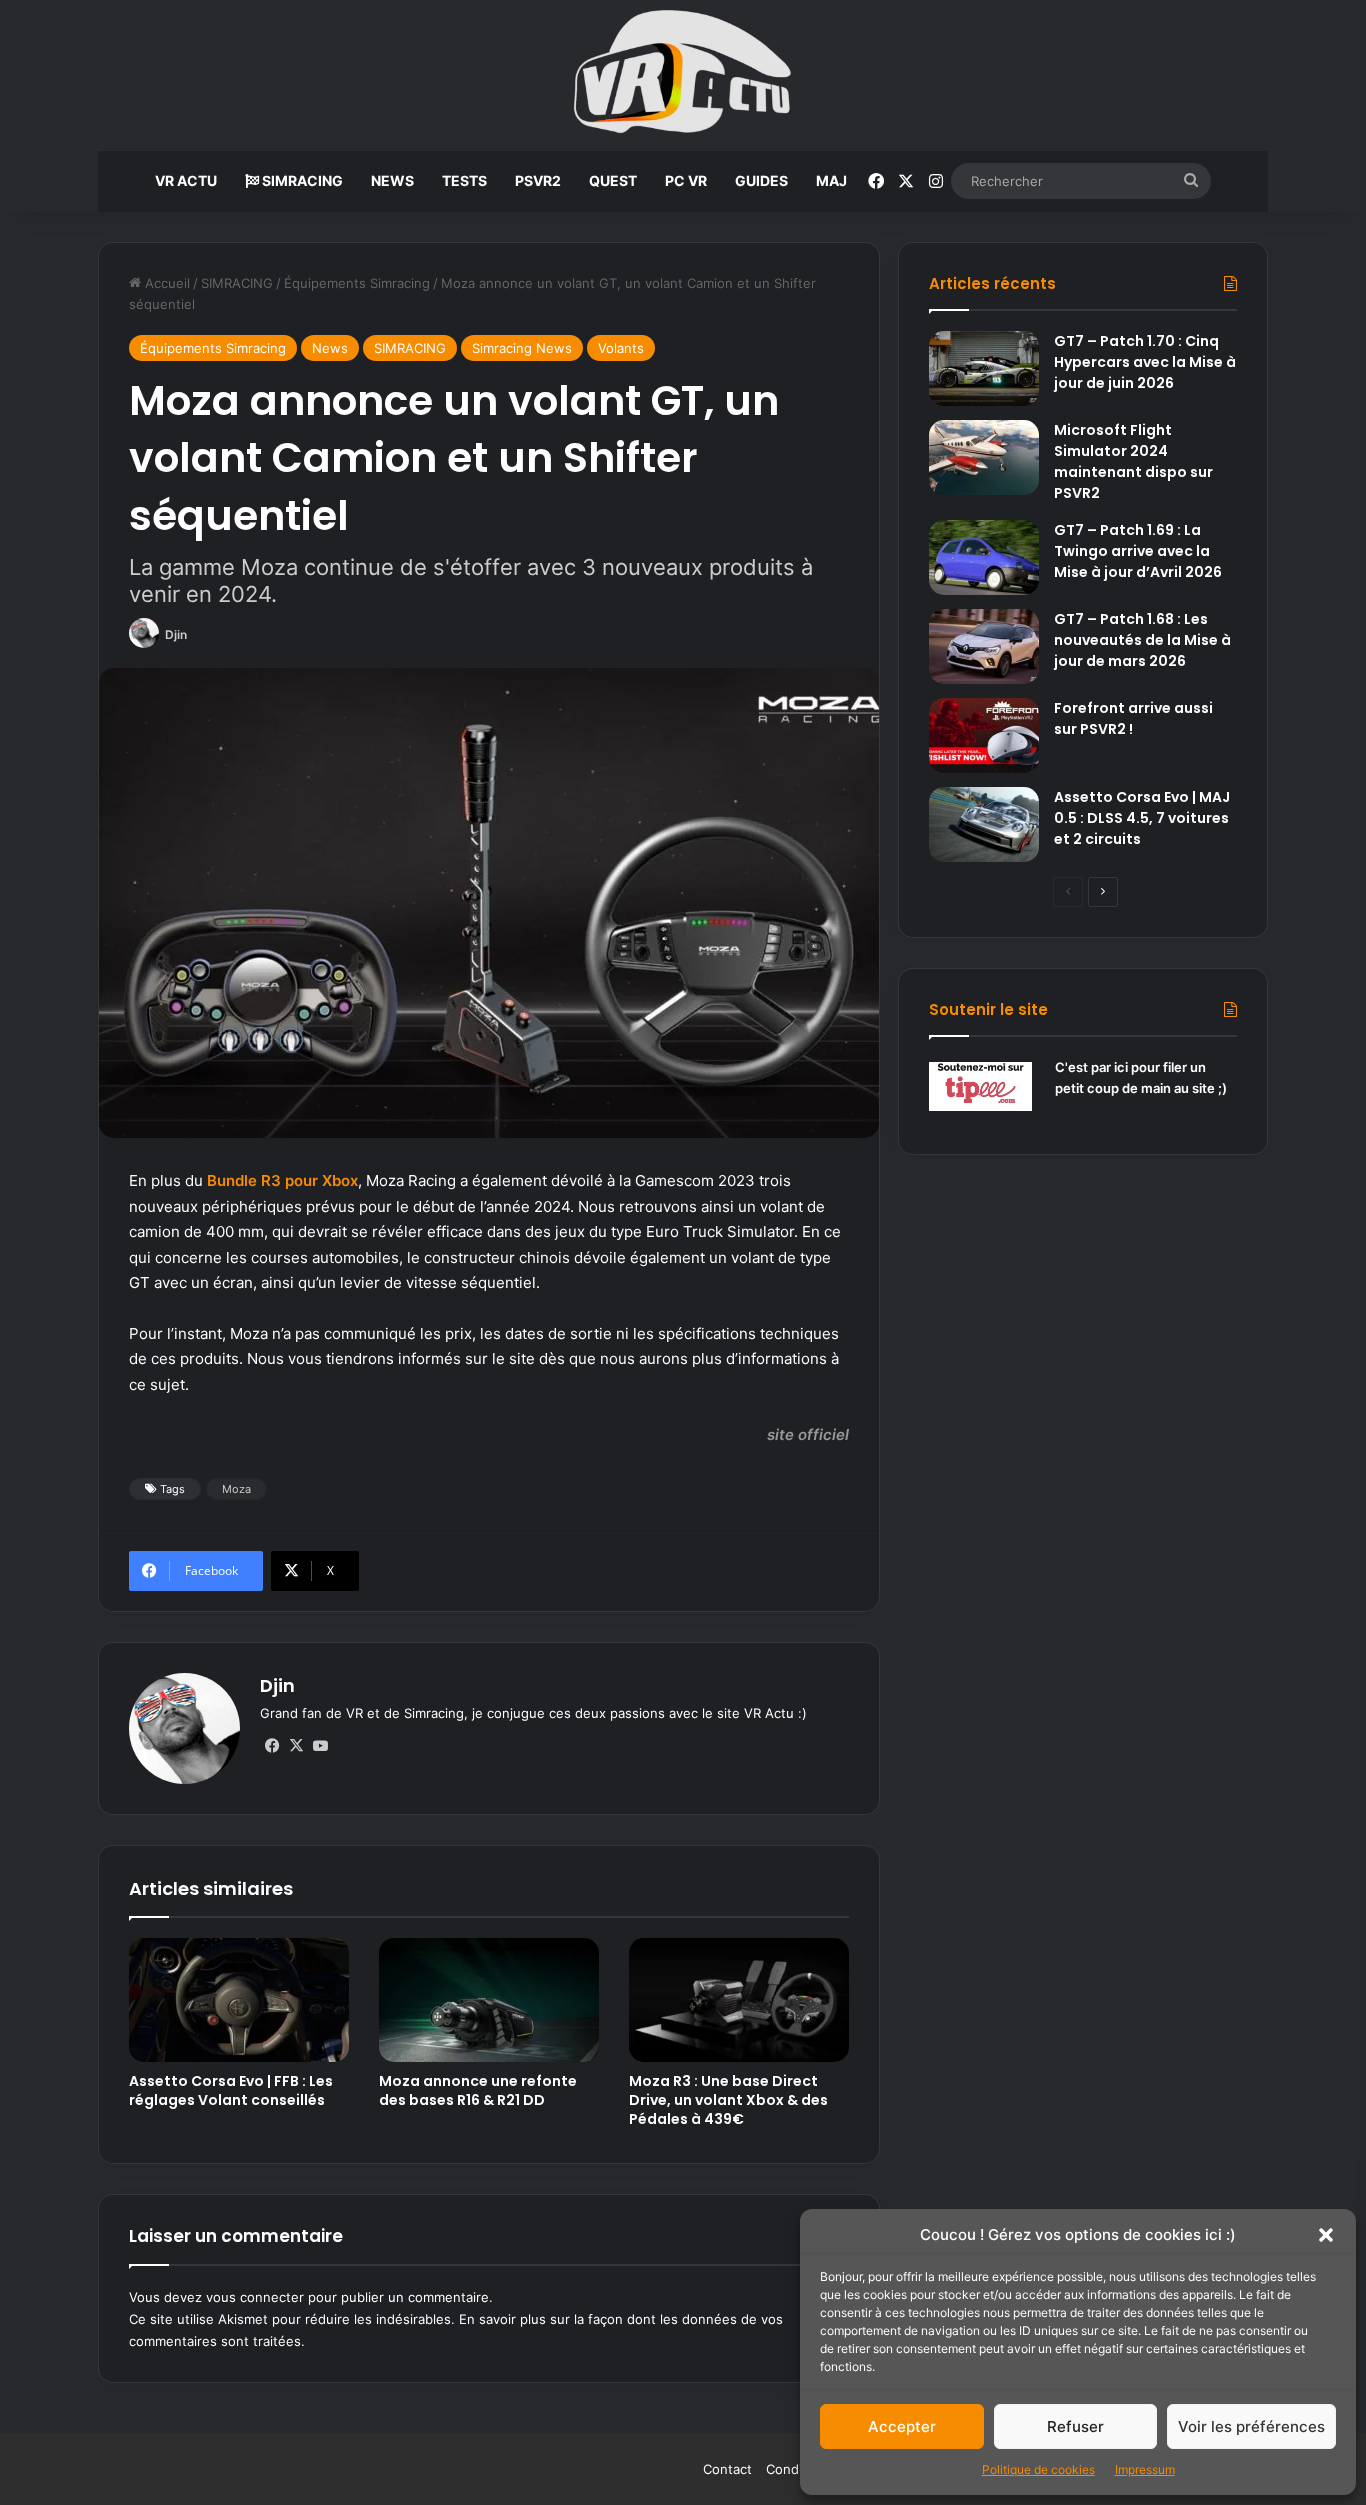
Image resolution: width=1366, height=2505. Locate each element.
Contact (727, 2469)
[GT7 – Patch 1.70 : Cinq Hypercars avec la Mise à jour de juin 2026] (984, 368)
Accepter (902, 2426)
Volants (621, 348)
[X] (296, 1746)
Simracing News (522, 348)
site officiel (808, 1434)
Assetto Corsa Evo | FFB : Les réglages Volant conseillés (231, 2090)
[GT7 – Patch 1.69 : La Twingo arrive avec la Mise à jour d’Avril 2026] (984, 557)
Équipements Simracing (357, 283)
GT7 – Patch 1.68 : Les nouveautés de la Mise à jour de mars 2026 (1142, 640)
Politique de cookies (1038, 2469)
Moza (236, 1489)
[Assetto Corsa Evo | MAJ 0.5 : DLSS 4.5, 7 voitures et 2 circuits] (984, 824)
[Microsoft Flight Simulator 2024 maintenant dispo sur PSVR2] (984, 457)
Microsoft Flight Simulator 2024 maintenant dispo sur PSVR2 (1133, 461)
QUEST (613, 180)
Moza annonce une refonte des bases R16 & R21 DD (478, 2090)
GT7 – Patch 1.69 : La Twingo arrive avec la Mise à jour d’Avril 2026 (1138, 551)
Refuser (1075, 2426)
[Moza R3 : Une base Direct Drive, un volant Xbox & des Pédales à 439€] (739, 2000)
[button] (1326, 2235)
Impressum (1145, 2469)
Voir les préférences (1251, 2426)
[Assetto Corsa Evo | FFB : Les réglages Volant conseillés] (239, 2000)
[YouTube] (320, 1746)
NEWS (392, 180)
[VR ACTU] (683, 75)
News (330, 348)
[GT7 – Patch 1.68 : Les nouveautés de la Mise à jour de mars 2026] (984, 646)
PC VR (686, 180)
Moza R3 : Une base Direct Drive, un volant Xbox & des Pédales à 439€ (728, 2100)
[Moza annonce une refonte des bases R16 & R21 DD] (489, 2000)
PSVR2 (538, 180)
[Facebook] (272, 1746)
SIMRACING (301, 180)
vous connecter (255, 2297)
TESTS (464, 180)
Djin (176, 634)
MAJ (831, 180)
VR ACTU (186, 180)
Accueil (165, 283)
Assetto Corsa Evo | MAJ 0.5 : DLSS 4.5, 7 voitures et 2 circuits (1142, 818)
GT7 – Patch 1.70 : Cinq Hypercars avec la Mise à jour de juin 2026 (1145, 362)
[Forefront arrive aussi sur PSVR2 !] (984, 735)
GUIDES (761, 180)
